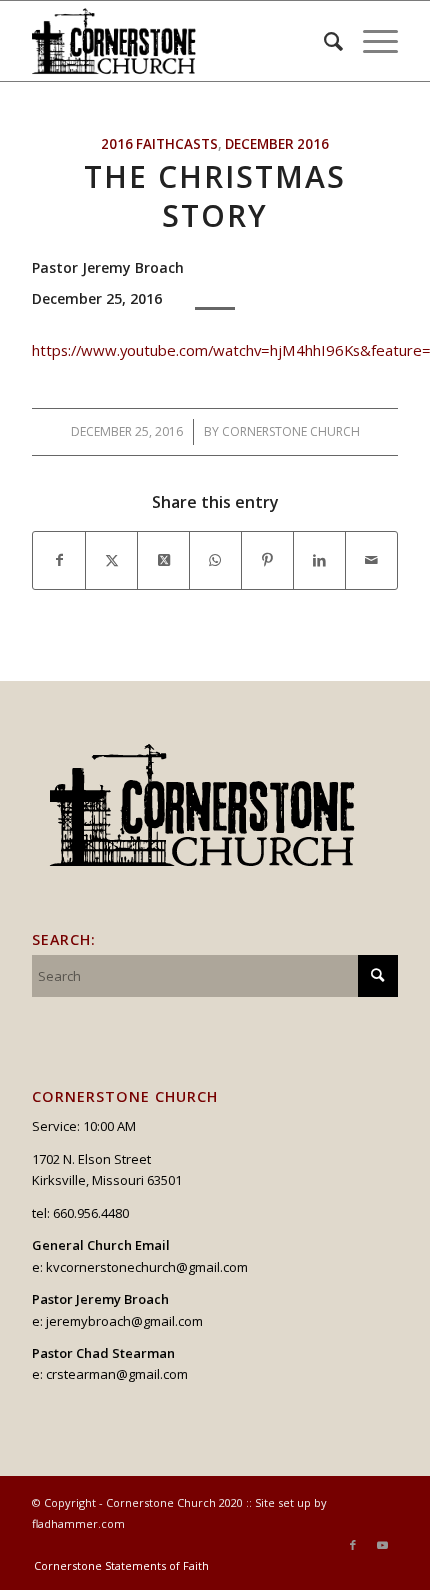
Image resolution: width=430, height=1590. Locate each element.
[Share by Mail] (371, 560)
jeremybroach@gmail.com (124, 1321)
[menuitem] (323, 41)
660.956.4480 (91, 1213)
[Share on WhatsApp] (215, 560)
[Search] (323, 41)
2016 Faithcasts (159, 144)
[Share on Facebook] (59, 560)
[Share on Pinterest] (267, 560)
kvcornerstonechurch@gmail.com (147, 1267)
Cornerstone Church (291, 431)
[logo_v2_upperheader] (178, 41)
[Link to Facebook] (353, 1545)
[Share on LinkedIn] (319, 560)
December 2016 (277, 144)
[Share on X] (111, 560)
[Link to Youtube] (383, 1545)
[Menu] (370, 41)
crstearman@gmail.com (117, 1374)
